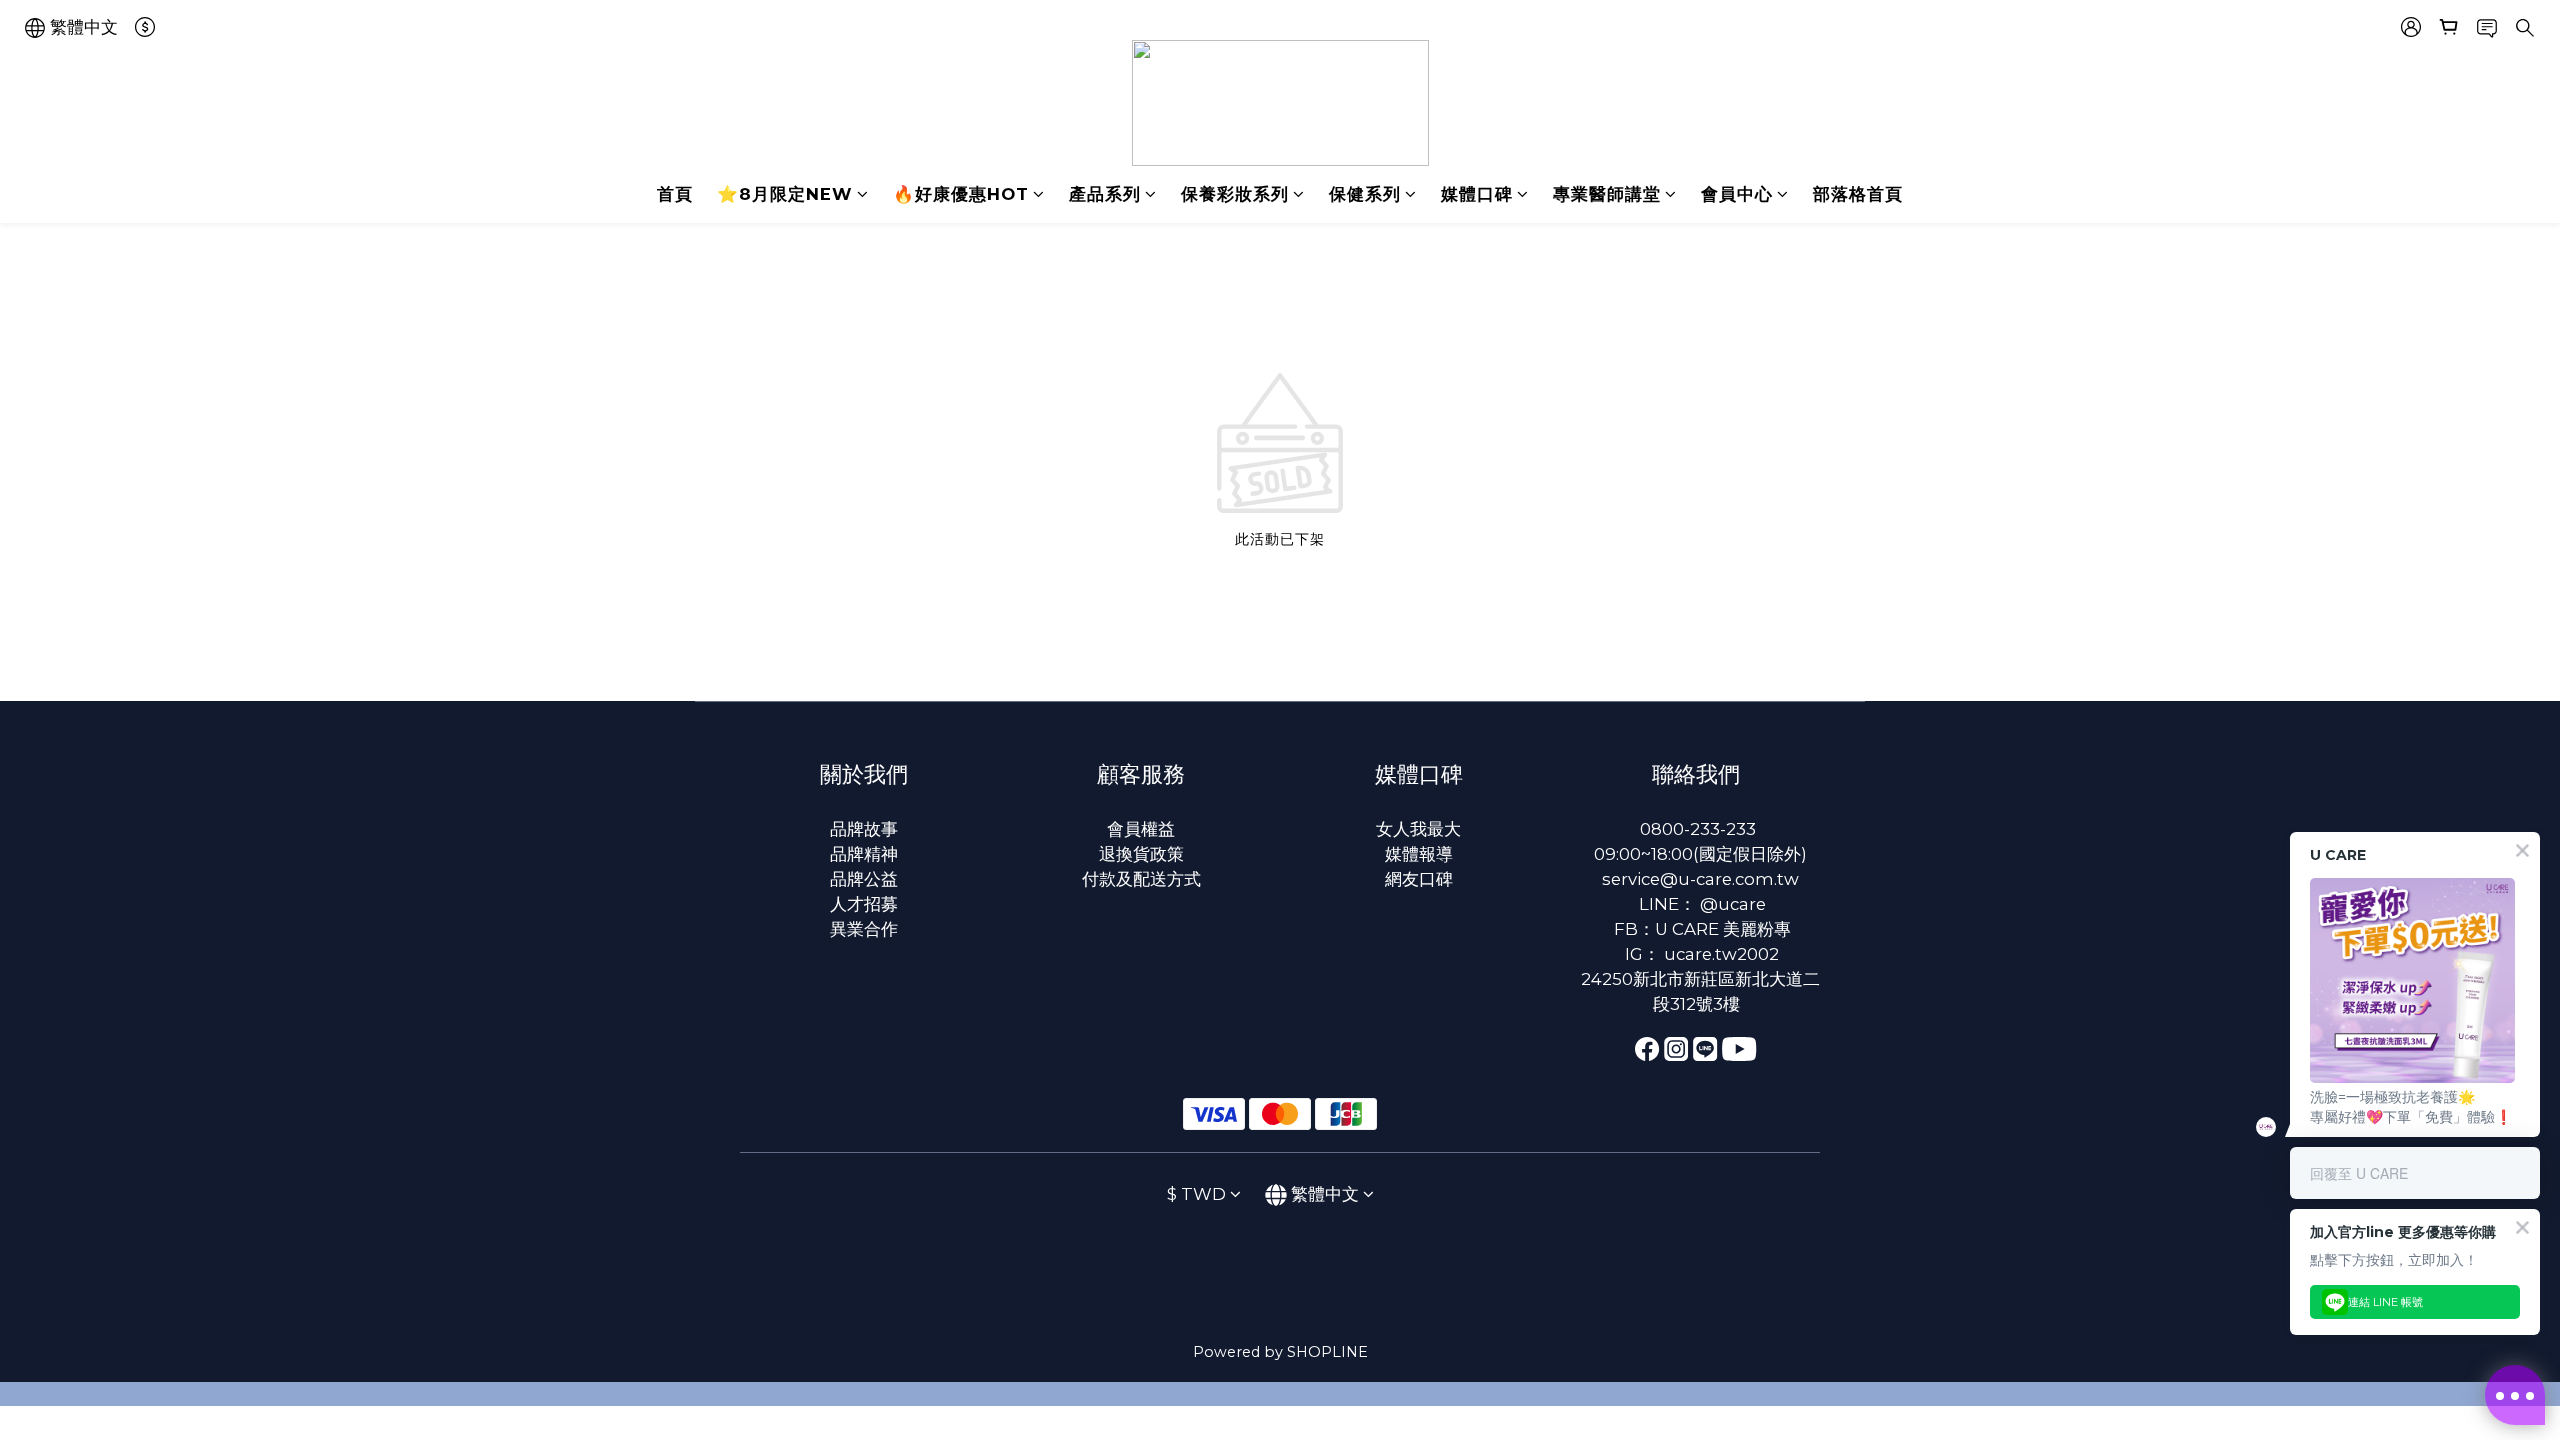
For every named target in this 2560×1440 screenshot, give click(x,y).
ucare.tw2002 (1721, 954)
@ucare (1733, 904)
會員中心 (1737, 194)
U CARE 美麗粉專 (1723, 929)
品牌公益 (864, 879)
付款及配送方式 (1141, 879)
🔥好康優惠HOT (961, 194)
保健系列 (1365, 194)
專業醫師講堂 (1607, 194)
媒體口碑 (1477, 194)
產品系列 (1105, 194)
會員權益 (1141, 829)
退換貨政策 (1141, 854)
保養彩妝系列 (1235, 194)
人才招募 (864, 904)
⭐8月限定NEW (785, 194)
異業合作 (864, 929)
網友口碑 (1419, 879)
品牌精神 (864, 854)
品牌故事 (864, 829)
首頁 (675, 194)
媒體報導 (1419, 854)
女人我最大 (1418, 829)
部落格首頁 (1858, 194)
